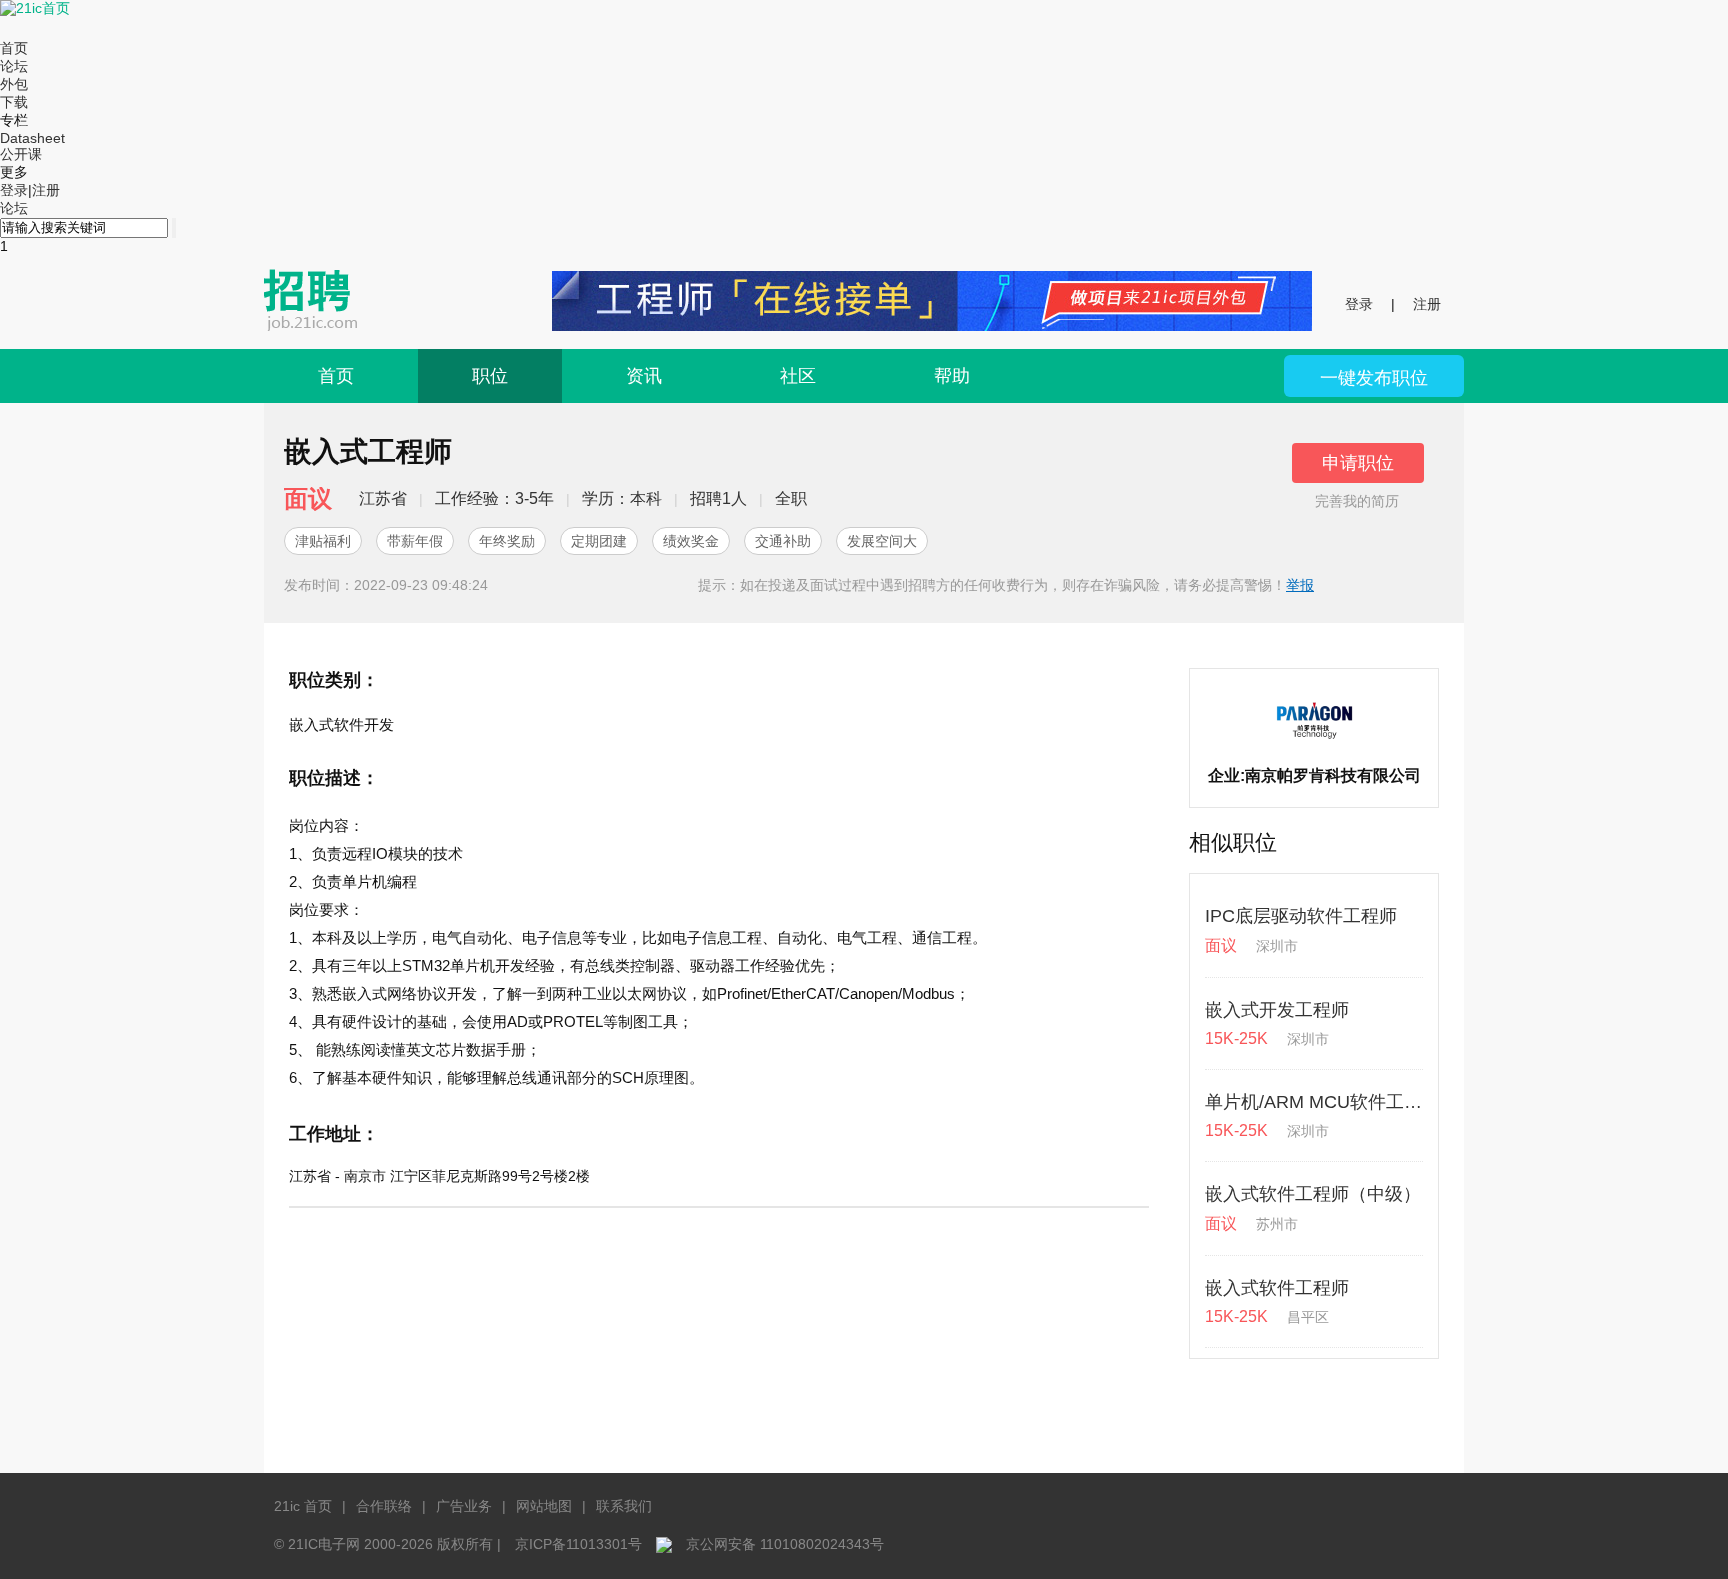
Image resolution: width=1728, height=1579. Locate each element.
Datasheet (32, 138)
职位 (490, 376)
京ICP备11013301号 (578, 1544)
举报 (1300, 585)
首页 (14, 48)
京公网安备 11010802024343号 (785, 1544)
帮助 (952, 376)
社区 (798, 376)
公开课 (21, 154)
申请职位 (1358, 463)
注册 (46, 190)
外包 (14, 84)
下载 (14, 102)
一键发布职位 (1374, 378)
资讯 (644, 376)
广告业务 (464, 1506)
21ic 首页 (303, 1506)
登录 (14, 190)
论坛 (14, 66)
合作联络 (384, 1506)
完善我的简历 (1357, 501)
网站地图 (544, 1506)
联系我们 (624, 1506)
